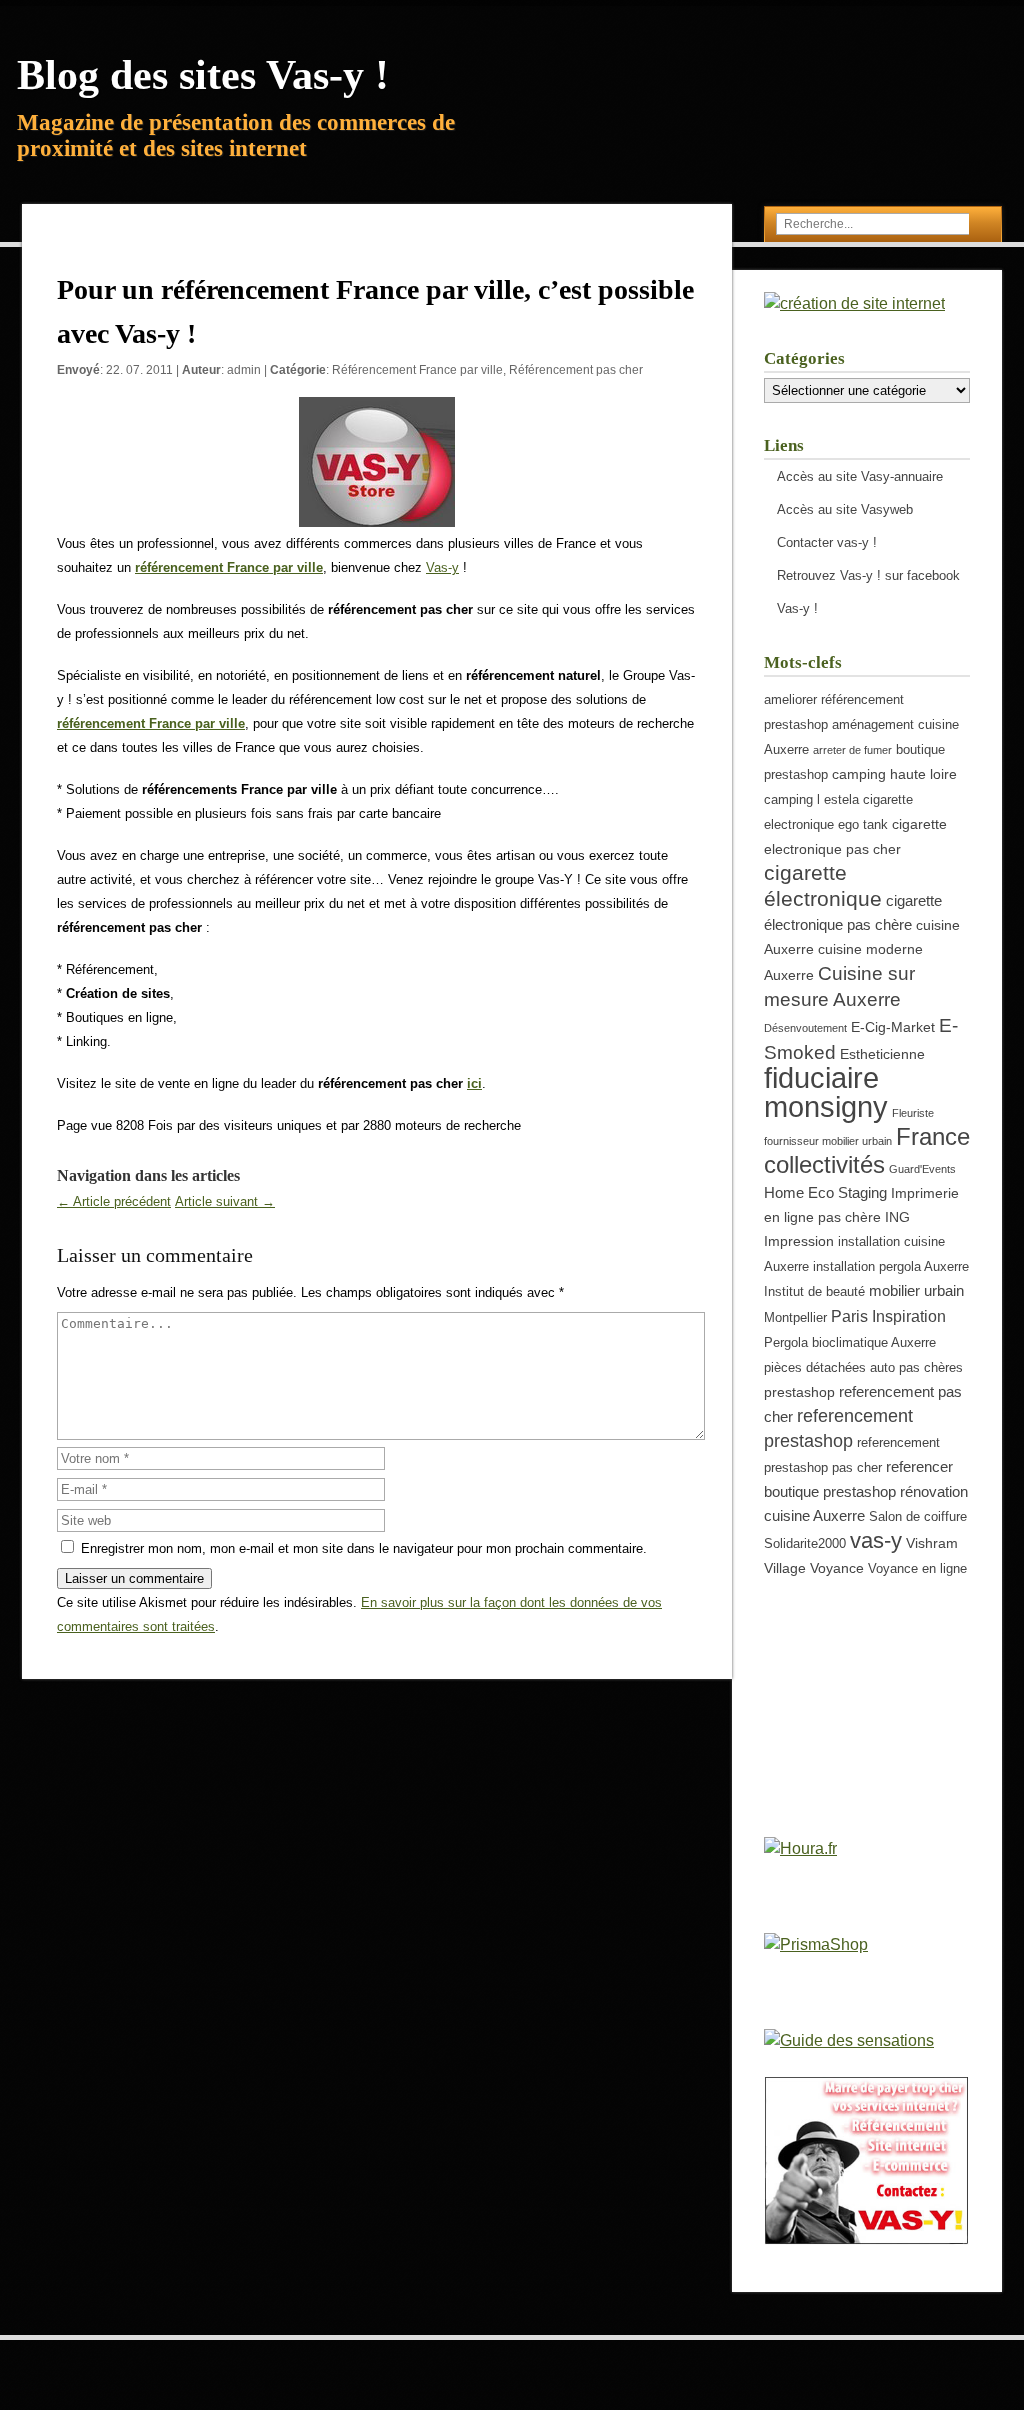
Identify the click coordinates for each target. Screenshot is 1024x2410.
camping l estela (811, 800)
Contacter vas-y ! (827, 542)
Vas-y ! (797, 608)
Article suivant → (225, 1201)
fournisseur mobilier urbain (828, 1141)
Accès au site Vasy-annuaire (860, 476)
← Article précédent (114, 1201)
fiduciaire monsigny (826, 1092)
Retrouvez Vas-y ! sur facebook (868, 575)
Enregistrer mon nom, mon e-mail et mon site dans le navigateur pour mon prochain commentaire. (364, 1548)
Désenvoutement (805, 1028)
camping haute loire (894, 774)
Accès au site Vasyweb (845, 509)
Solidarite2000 (805, 1544)
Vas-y (442, 567)
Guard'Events (922, 1169)
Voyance (837, 1568)
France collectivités (867, 1150)
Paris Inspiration (888, 1316)
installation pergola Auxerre (891, 1267)
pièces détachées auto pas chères (863, 1368)
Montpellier (795, 1318)
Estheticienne (882, 1054)
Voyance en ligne (917, 1569)
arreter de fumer (852, 750)
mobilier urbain (916, 1290)
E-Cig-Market (893, 1027)
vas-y (876, 1540)
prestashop (799, 1392)
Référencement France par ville (417, 370)
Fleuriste (913, 1113)
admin (244, 370)
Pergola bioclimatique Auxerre (850, 1343)
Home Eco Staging (825, 1192)
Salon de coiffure (918, 1517)
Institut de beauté (814, 1292)
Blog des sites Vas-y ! (203, 75)
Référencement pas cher (576, 370)
